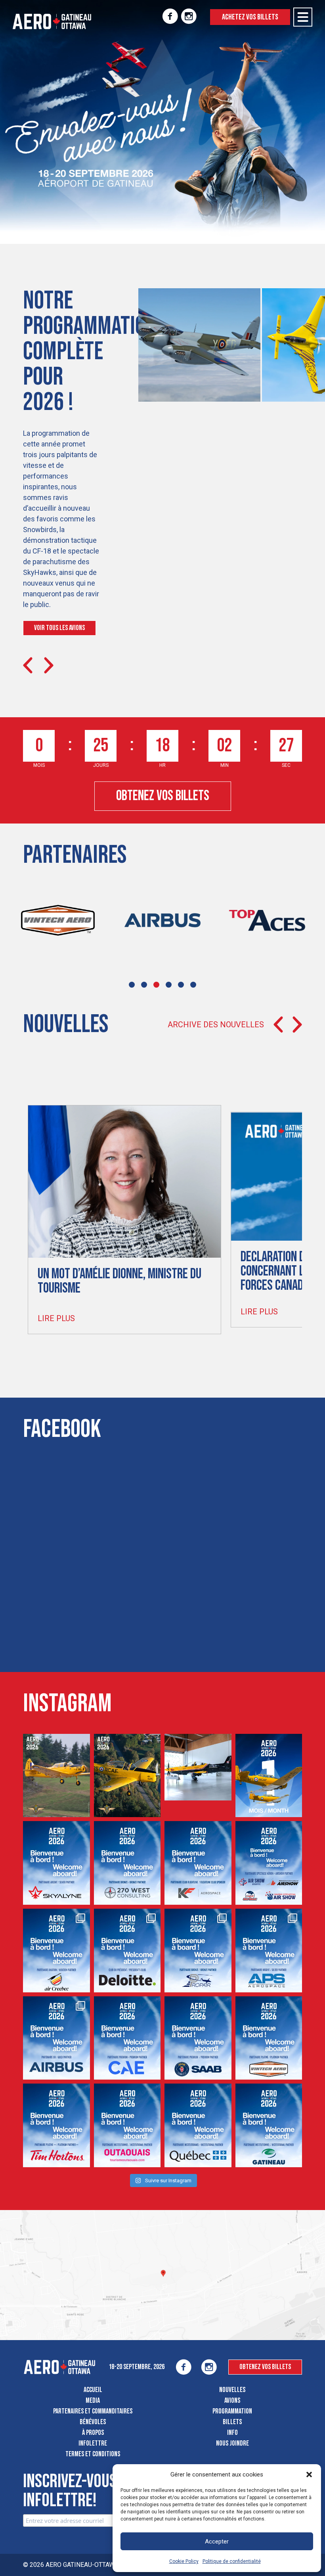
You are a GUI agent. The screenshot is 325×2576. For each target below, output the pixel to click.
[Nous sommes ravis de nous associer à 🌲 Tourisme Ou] (127, 2125)
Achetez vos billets (250, 17)
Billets (232, 2422)
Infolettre (93, 2443)
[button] (309, 2474)
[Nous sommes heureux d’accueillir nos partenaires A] (269, 1951)
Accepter (217, 2542)
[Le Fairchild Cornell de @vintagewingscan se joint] (56, 1776)
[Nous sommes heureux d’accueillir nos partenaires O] (56, 2038)
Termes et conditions (93, 2454)
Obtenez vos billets (163, 796)
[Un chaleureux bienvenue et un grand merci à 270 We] (127, 1863)
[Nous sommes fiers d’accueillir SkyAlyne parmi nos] (56, 1863)
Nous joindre (232, 2443)
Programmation (232, 2411)
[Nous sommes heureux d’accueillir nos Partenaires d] (269, 1863)
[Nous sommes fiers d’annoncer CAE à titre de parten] (127, 2038)
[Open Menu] (303, 17)
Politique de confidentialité (232, 2561)
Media (93, 2401)
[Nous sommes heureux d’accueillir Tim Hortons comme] (56, 2125)
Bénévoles (93, 2422)
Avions (232, 2401)
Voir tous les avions (59, 628)
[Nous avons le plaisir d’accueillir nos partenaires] (198, 1951)
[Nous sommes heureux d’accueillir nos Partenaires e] (56, 1951)
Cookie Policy (184, 2561)
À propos (93, 2433)
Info (232, 2433)
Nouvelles (232, 2390)
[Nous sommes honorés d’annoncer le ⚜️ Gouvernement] (198, 2125)
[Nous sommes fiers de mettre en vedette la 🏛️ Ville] (269, 2125)
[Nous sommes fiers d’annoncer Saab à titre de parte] (198, 2038)
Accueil (93, 2390)
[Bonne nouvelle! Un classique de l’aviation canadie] (127, 1776)
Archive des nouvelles (216, 1025)
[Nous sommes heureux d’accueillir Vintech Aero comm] (269, 2038)
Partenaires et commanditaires (93, 2411)
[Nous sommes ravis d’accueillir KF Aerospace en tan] (198, 1863)
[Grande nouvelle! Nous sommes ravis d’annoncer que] (198, 1767)
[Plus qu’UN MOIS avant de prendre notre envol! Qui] (269, 1776)
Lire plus (56, 1318)
